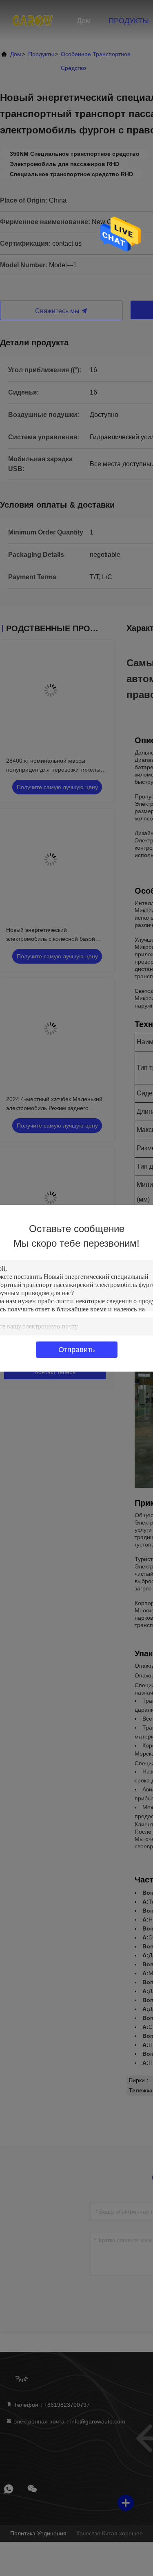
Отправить (76, 1350)
